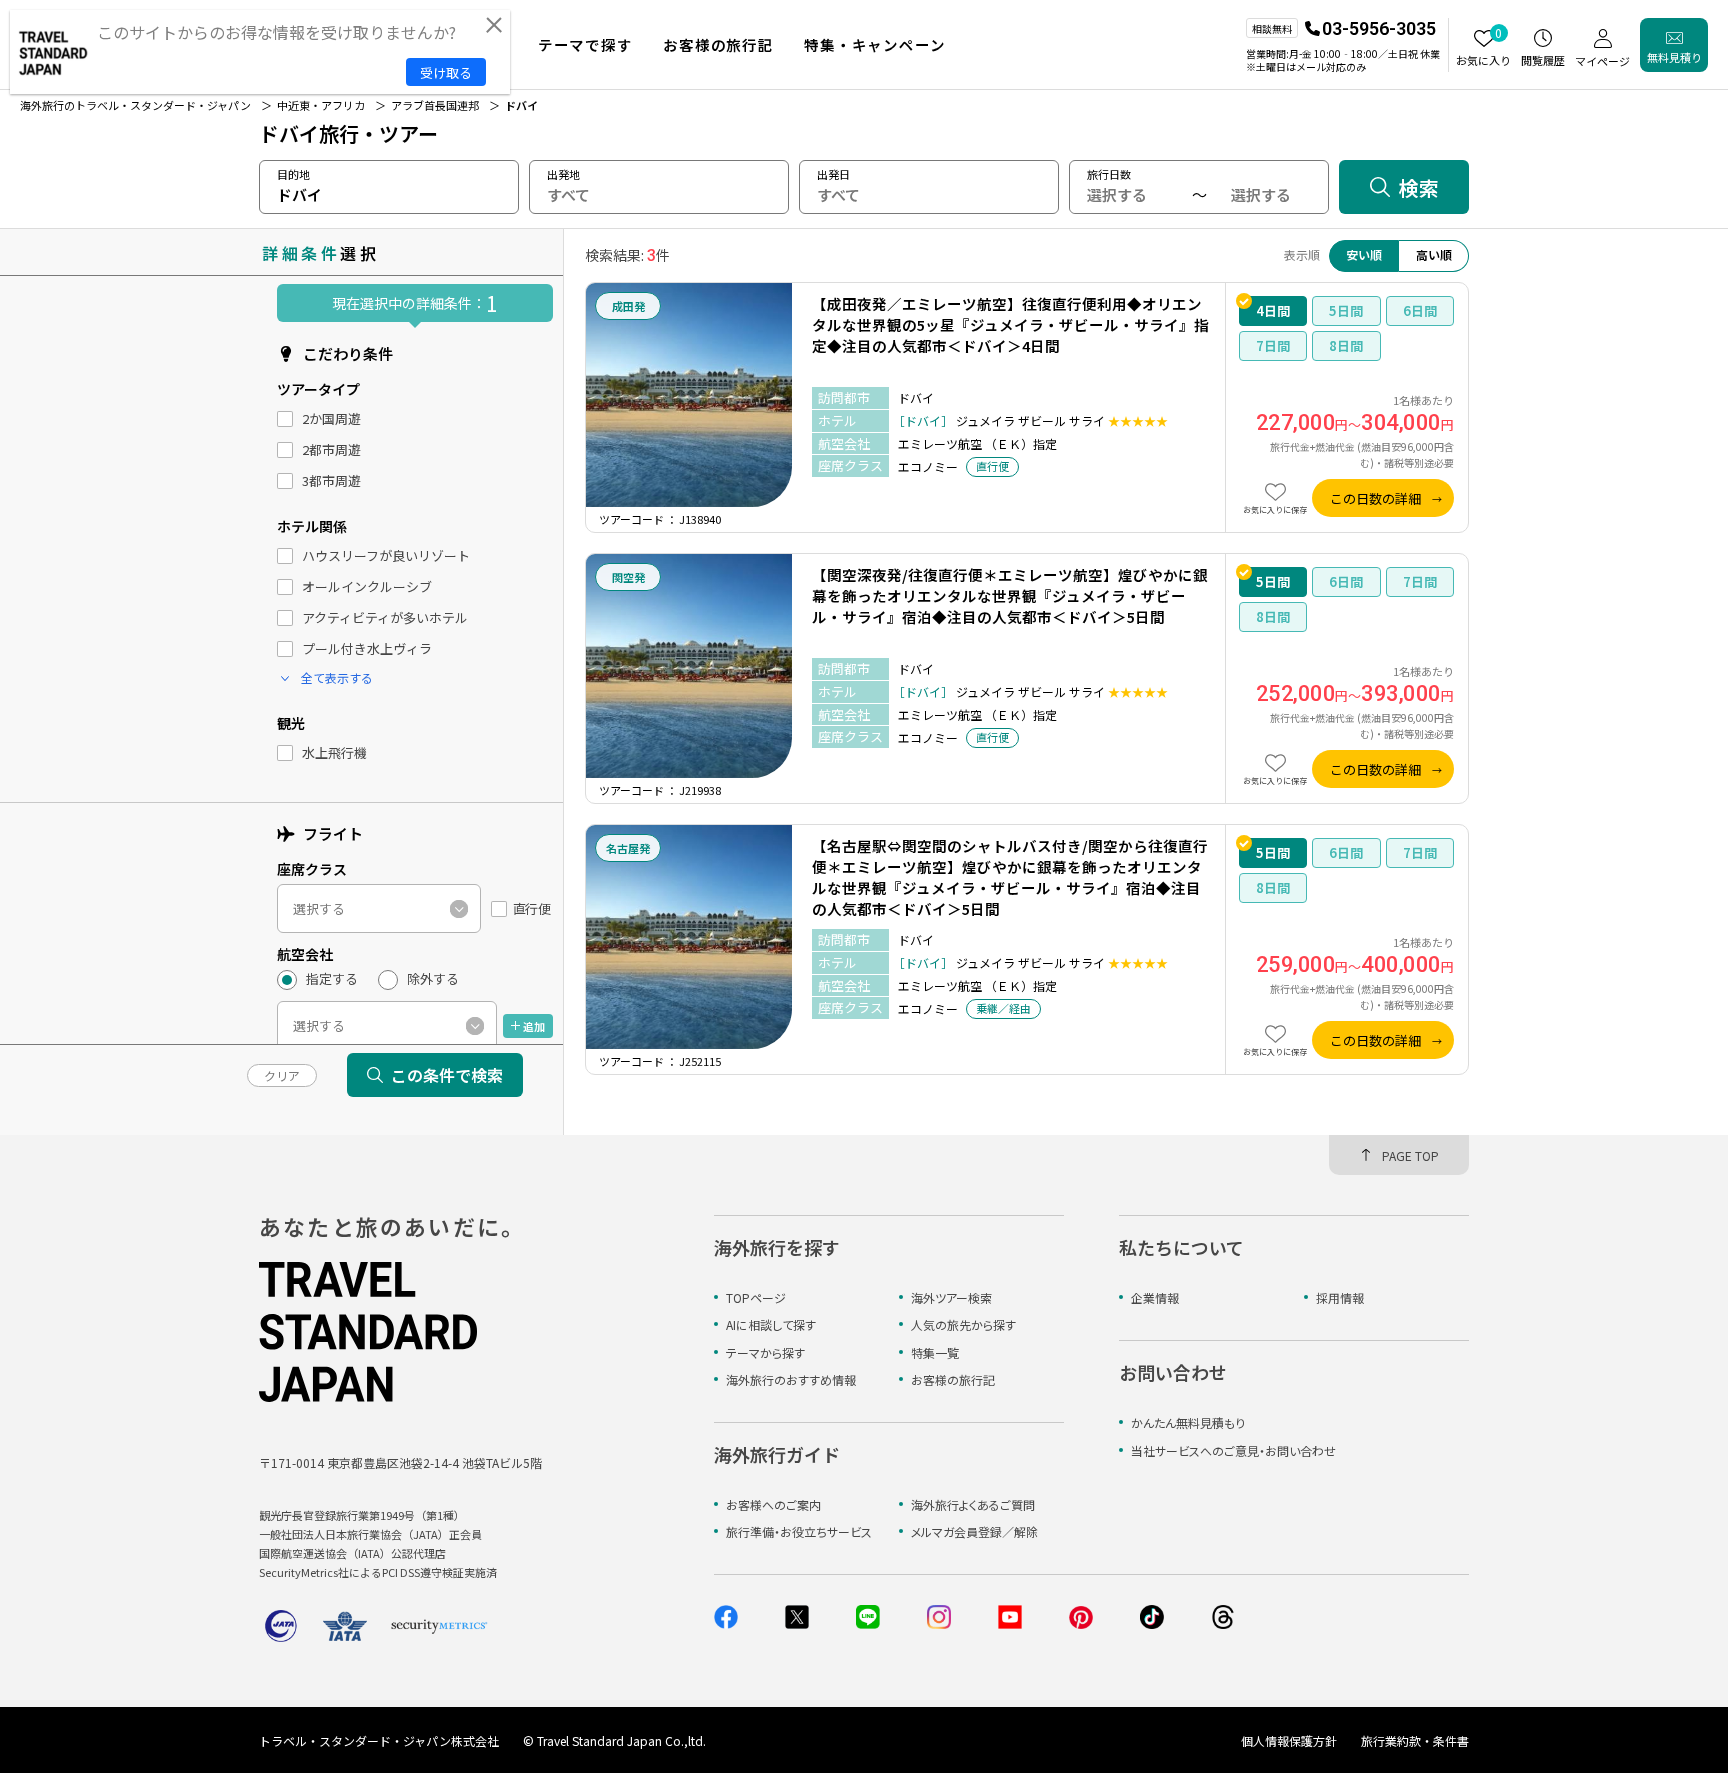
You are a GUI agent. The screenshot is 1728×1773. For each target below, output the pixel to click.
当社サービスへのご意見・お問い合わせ (1233, 1450)
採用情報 (1340, 1297)
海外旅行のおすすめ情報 (791, 1379)
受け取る (446, 72)
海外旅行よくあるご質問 (973, 1504)
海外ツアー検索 (951, 1297)
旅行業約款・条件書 (1415, 1740)
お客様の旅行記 (953, 1379)
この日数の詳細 (1375, 498)
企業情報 (1155, 1297)
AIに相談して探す (771, 1324)
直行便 (531, 909)
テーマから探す (765, 1352)
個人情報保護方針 (1289, 1740)
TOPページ (756, 1297)
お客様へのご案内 (773, 1504)
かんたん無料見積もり (1188, 1422)
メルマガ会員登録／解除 (974, 1531)
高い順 (1434, 254)
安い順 (1364, 254)
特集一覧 (935, 1352)
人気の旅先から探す (963, 1324)
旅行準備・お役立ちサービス (799, 1531)
